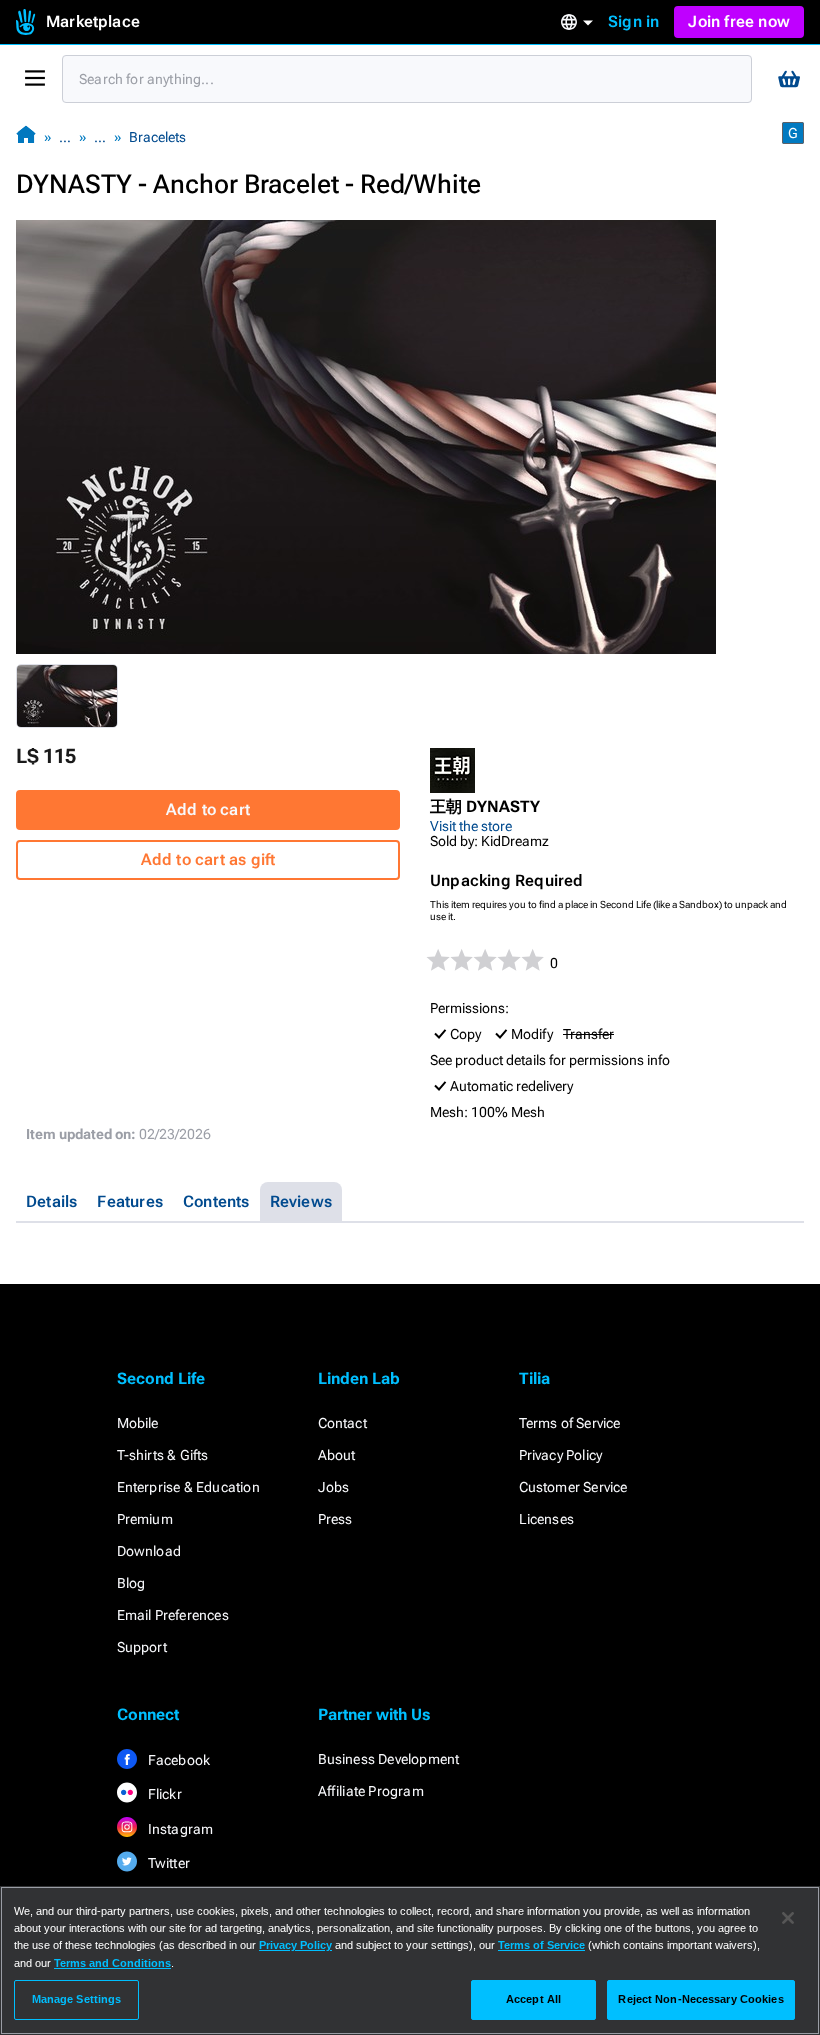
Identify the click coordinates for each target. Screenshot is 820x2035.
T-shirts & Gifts (163, 1455)
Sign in (633, 21)
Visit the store (471, 826)
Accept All (533, 1999)
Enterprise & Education (188, 1487)
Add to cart (208, 809)
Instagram (179, 1829)
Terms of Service (570, 1423)
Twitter (168, 1863)
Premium (145, 1519)
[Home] (26, 136)
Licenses (547, 1519)
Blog (131, 1583)
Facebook (178, 1760)
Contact (342, 1423)
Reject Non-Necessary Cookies (700, 1999)
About (337, 1455)
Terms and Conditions (112, 1963)
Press (335, 1519)
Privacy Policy (561, 1455)
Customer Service (573, 1487)
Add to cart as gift (208, 859)
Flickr (163, 1794)
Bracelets (157, 137)
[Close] (788, 1918)
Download (149, 1551)
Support (142, 1647)
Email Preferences (173, 1615)
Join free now (739, 21)
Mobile (138, 1423)
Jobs (334, 1487)
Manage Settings (77, 1999)
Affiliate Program (371, 1791)
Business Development (389, 1759)
